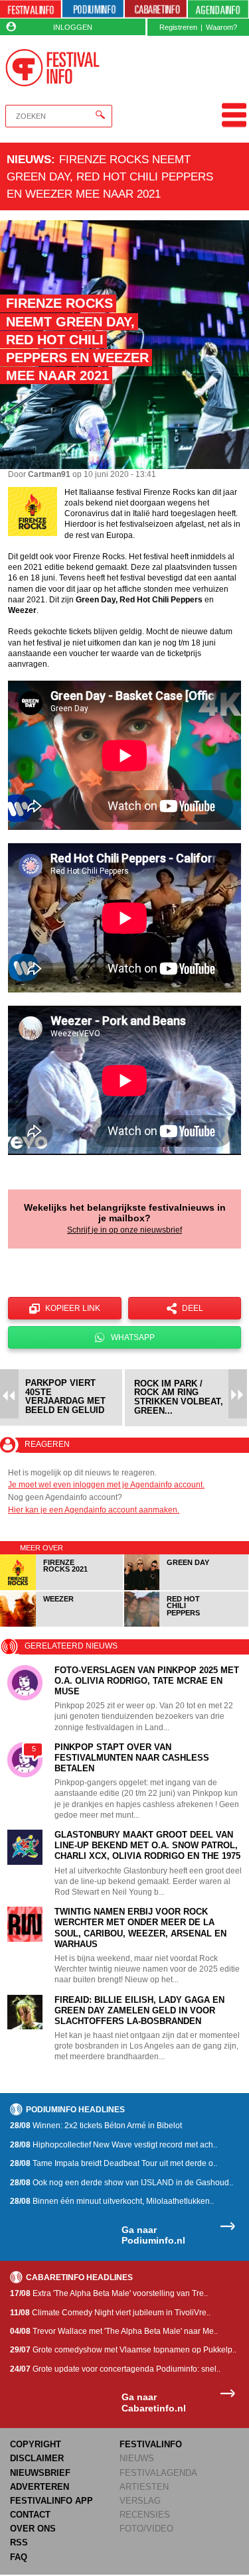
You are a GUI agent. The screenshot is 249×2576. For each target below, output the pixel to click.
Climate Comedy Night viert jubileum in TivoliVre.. (110, 2313)
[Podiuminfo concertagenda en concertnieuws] (93, 9)
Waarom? (221, 27)
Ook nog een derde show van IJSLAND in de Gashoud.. (122, 2183)
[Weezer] (62, 1624)
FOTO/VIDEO (146, 2529)
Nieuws (29, 159)
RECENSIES (145, 2515)
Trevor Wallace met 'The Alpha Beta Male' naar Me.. (114, 2331)
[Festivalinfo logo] (53, 68)
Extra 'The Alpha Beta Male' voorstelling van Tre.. (109, 2293)
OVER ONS (33, 2529)
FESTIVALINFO (151, 2444)
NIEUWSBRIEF (40, 2473)
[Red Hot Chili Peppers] (186, 1624)
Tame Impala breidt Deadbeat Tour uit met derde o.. (114, 2163)
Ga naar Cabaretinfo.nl (154, 2403)
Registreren (178, 27)
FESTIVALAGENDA (158, 2473)
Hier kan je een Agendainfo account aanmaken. (94, 1510)
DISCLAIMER (37, 2458)
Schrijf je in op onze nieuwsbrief (124, 1230)
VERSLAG (140, 2501)
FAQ (19, 2557)
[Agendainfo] (218, 9)
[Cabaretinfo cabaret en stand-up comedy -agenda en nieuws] (155, 9)
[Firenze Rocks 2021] (62, 1588)
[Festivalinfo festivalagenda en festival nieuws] (31, 9)
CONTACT (30, 2515)
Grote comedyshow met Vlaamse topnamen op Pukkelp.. (123, 2350)
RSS (19, 2542)
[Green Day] (186, 1588)
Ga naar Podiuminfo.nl (153, 2235)
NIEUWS (137, 2458)
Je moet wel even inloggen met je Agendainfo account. (106, 1485)
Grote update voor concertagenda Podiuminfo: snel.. (115, 2369)
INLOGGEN (73, 27)
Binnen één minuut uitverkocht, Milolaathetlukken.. (112, 2201)
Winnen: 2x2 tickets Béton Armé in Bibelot (96, 2126)
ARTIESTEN (144, 2487)
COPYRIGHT (36, 2444)
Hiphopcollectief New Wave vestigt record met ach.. (114, 2145)
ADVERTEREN (40, 2487)
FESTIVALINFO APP (51, 2501)
